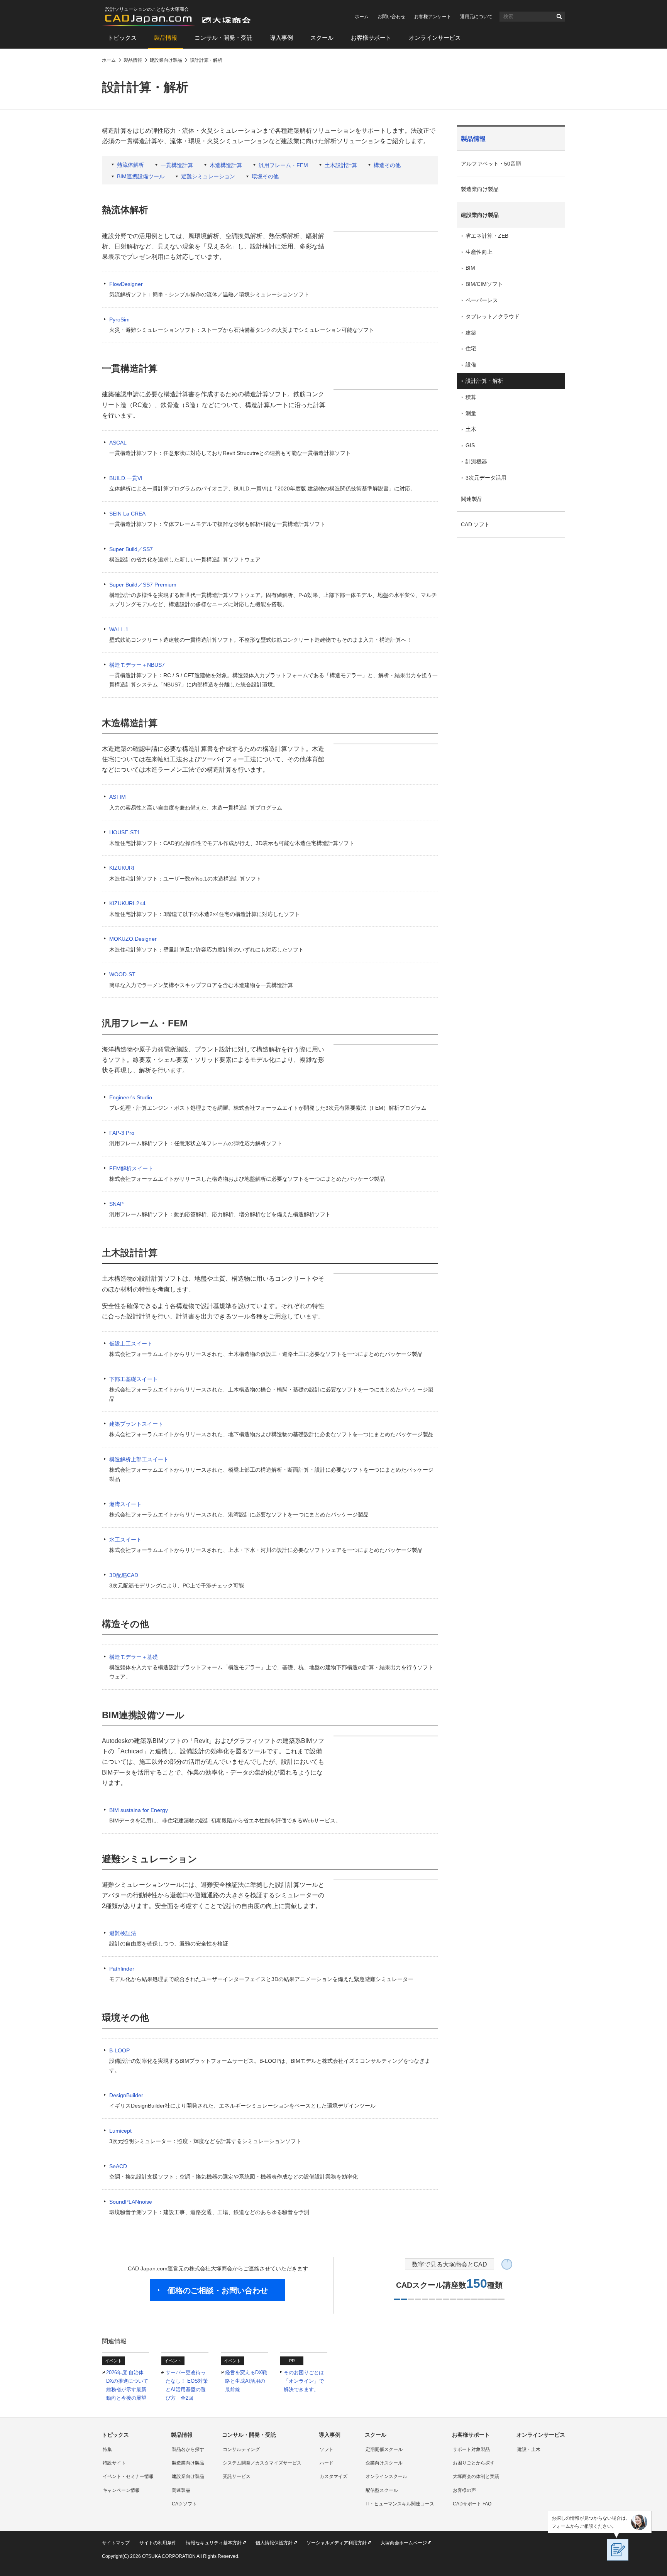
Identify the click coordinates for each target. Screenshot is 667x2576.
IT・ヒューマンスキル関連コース (400, 2504)
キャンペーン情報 (121, 2490)
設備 (471, 365)
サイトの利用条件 (158, 2543)
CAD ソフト (475, 524)
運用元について (476, 17)
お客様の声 (464, 2490)
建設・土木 (529, 2449)
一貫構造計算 (177, 165)
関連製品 (472, 499)
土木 (471, 429)
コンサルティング (241, 2449)
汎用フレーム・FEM (283, 165)
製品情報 (166, 38)
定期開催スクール (384, 2449)
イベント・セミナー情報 (128, 2476)
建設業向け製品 (480, 215)
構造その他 (387, 165)
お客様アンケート (433, 17)
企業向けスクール (384, 2463)
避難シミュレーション (208, 176)
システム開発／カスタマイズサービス (262, 2463)
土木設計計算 (341, 165)
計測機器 (476, 461)
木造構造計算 (226, 165)
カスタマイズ (333, 2476)
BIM (470, 268)
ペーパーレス (482, 300)
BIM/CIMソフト (484, 284)
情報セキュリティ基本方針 (214, 2543)
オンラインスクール (386, 2476)
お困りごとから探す (474, 2463)
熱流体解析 (130, 165)
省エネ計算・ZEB (487, 236)
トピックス (122, 38)
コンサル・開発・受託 (223, 38)
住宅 (471, 348)
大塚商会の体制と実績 (476, 2476)
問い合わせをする (493, 774)
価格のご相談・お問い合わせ (218, 2290)
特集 (107, 2449)
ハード (327, 2463)
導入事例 (281, 38)
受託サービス (237, 2476)
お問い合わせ (391, 17)
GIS (470, 445)
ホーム (362, 17)
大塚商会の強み (490, 791)
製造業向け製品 (480, 189)
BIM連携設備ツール (141, 176)
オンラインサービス (435, 38)
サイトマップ (116, 2543)
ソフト (327, 2449)
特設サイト (114, 2463)
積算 (471, 397)
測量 (471, 413)
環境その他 (265, 176)
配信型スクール (382, 2490)
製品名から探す (188, 2449)
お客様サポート (371, 38)
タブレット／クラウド (493, 316)
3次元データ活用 (486, 478)
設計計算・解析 (484, 381)
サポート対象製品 (471, 2449)
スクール (322, 38)
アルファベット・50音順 (491, 164)
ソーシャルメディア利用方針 (337, 2543)
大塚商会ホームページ (404, 2543)
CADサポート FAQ (472, 2504)
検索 (559, 17)
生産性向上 (479, 252)
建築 (471, 333)
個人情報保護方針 (274, 2543)
